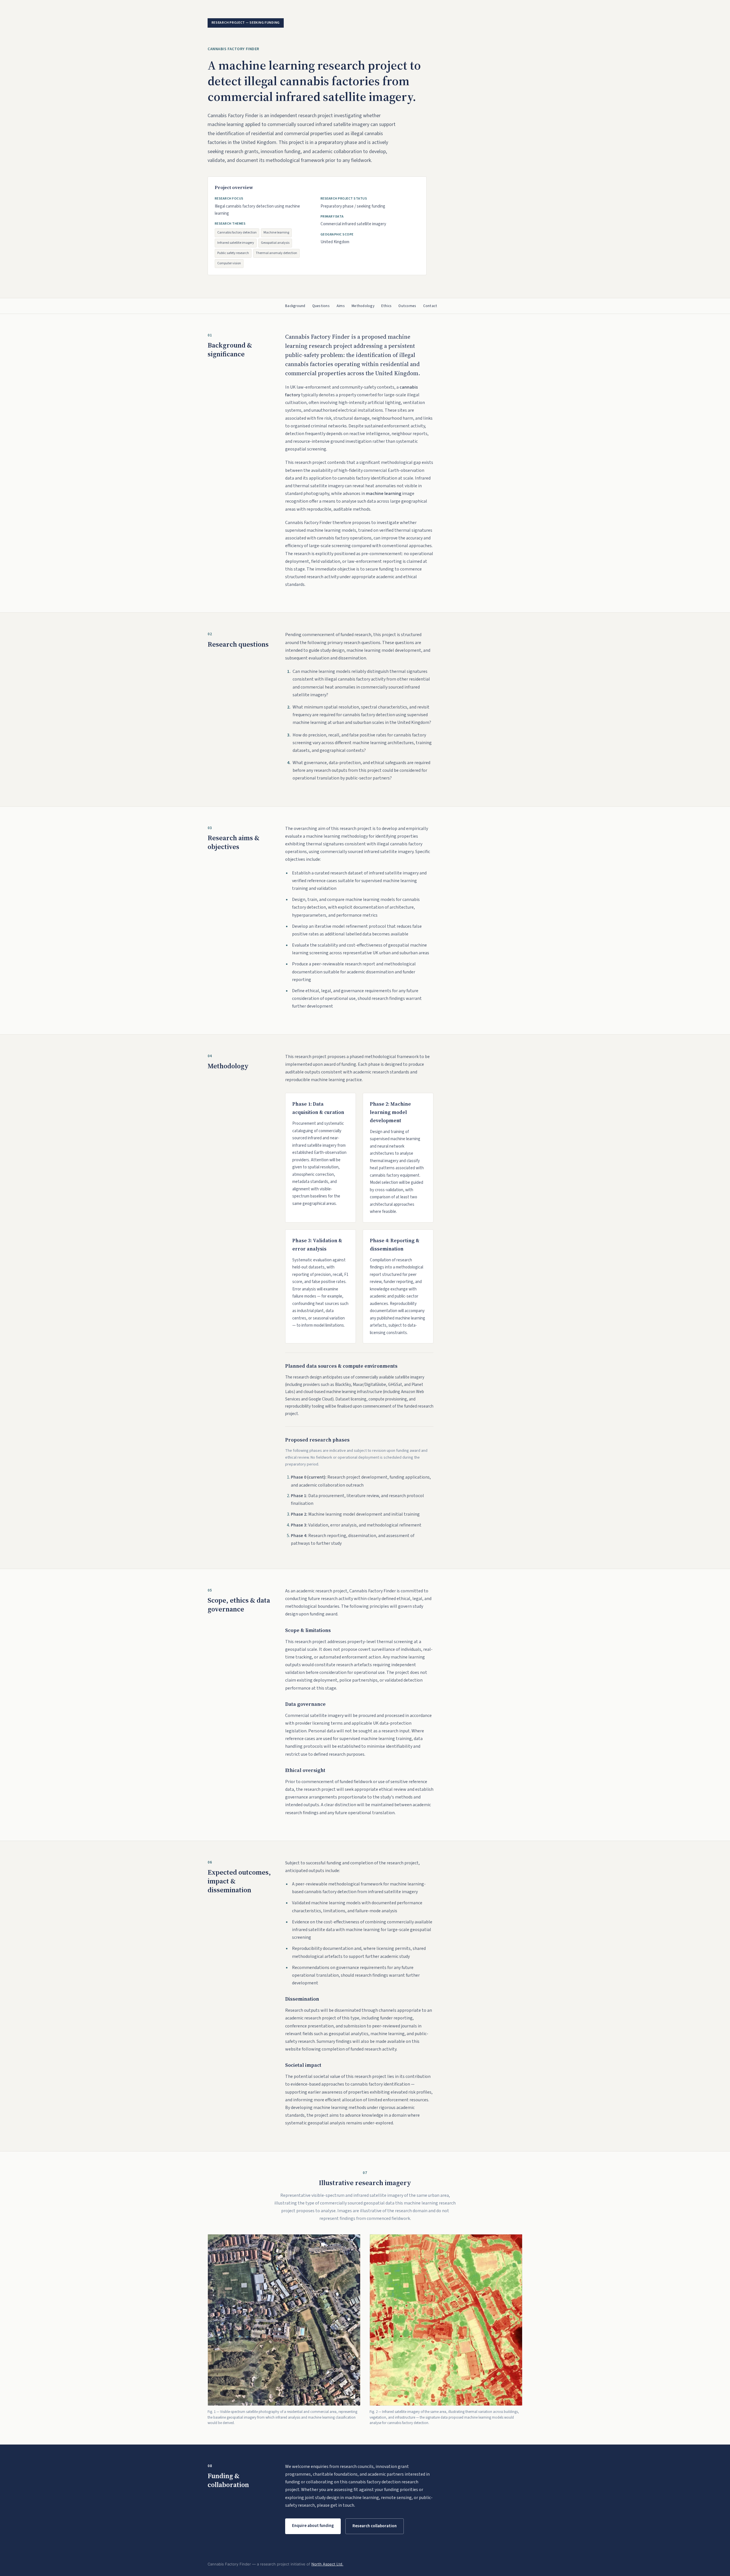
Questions (321, 306)
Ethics (387, 306)
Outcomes (407, 306)
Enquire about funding (313, 2526)
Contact (430, 306)
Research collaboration (375, 2526)
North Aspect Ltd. (327, 2564)
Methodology (363, 306)
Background (295, 306)
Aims (341, 306)
